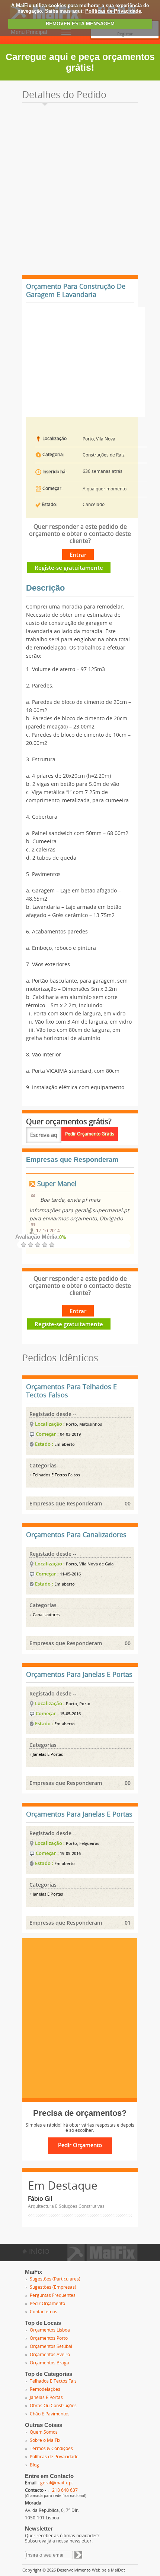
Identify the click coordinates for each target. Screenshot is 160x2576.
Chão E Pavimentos (50, 2414)
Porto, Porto (78, 1703)
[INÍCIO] (103, 2259)
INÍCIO (38, 2251)
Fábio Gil (40, 2199)
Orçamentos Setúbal (51, 2346)
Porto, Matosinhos (84, 1424)
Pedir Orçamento (47, 2304)
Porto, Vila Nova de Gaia (90, 1564)
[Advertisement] (80, 191)
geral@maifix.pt (57, 2483)
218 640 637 (65, 2490)
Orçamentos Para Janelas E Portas (79, 1675)
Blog (34, 2465)
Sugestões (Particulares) (55, 2279)
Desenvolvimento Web (79, 2570)
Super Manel (56, 1184)
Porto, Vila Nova (99, 439)
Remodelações (45, 2389)
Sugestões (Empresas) (53, 2287)
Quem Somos (44, 2432)
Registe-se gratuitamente (69, 568)
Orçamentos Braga (49, 2363)
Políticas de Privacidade (113, 11)
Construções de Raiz (104, 455)
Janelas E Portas (47, 1755)
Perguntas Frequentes (53, 2295)
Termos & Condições (51, 2449)
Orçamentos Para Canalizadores (76, 1535)
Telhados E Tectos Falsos (56, 1475)
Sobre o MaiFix (45, 2440)
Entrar (78, 554)
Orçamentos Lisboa (50, 2330)
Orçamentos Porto (49, 2338)
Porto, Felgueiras (82, 1843)
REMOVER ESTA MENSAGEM (80, 24)
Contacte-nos (44, 2312)
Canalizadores (46, 1615)
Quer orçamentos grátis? (69, 1122)
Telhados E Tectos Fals (53, 2381)
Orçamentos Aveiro (50, 2355)
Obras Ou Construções (53, 2406)
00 (128, 1503)
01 (128, 1923)
